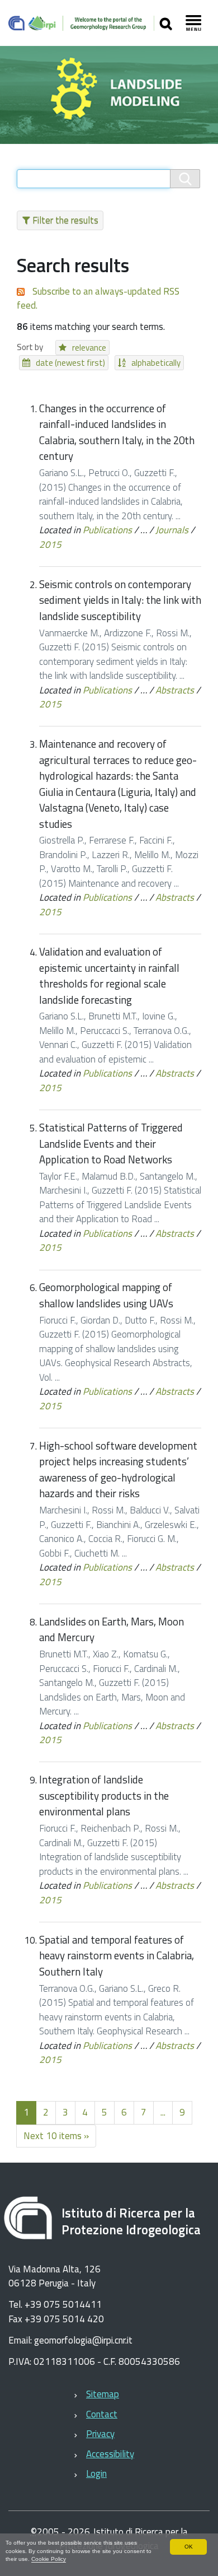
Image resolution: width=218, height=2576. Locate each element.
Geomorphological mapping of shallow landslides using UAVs (106, 1295)
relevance (89, 348)
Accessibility (110, 2454)
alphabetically (156, 363)
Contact (102, 2414)
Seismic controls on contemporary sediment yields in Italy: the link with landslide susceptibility (120, 600)
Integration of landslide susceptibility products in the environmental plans (104, 1795)
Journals (172, 530)
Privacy (100, 2434)
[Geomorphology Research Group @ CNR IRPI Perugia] (81, 23)
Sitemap (103, 2394)
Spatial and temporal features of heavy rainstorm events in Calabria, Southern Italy (117, 1956)
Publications (107, 530)
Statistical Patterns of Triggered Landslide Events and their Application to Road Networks (111, 1143)
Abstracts (175, 690)
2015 (50, 544)
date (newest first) (70, 363)
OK (189, 2547)
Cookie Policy (49, 2559)
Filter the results (65, 220)
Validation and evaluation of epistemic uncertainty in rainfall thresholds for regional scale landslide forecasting (109, 976)
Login (96, 2473)
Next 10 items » (56, 2136)
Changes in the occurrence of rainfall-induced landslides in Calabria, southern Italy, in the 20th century (117, 432)
